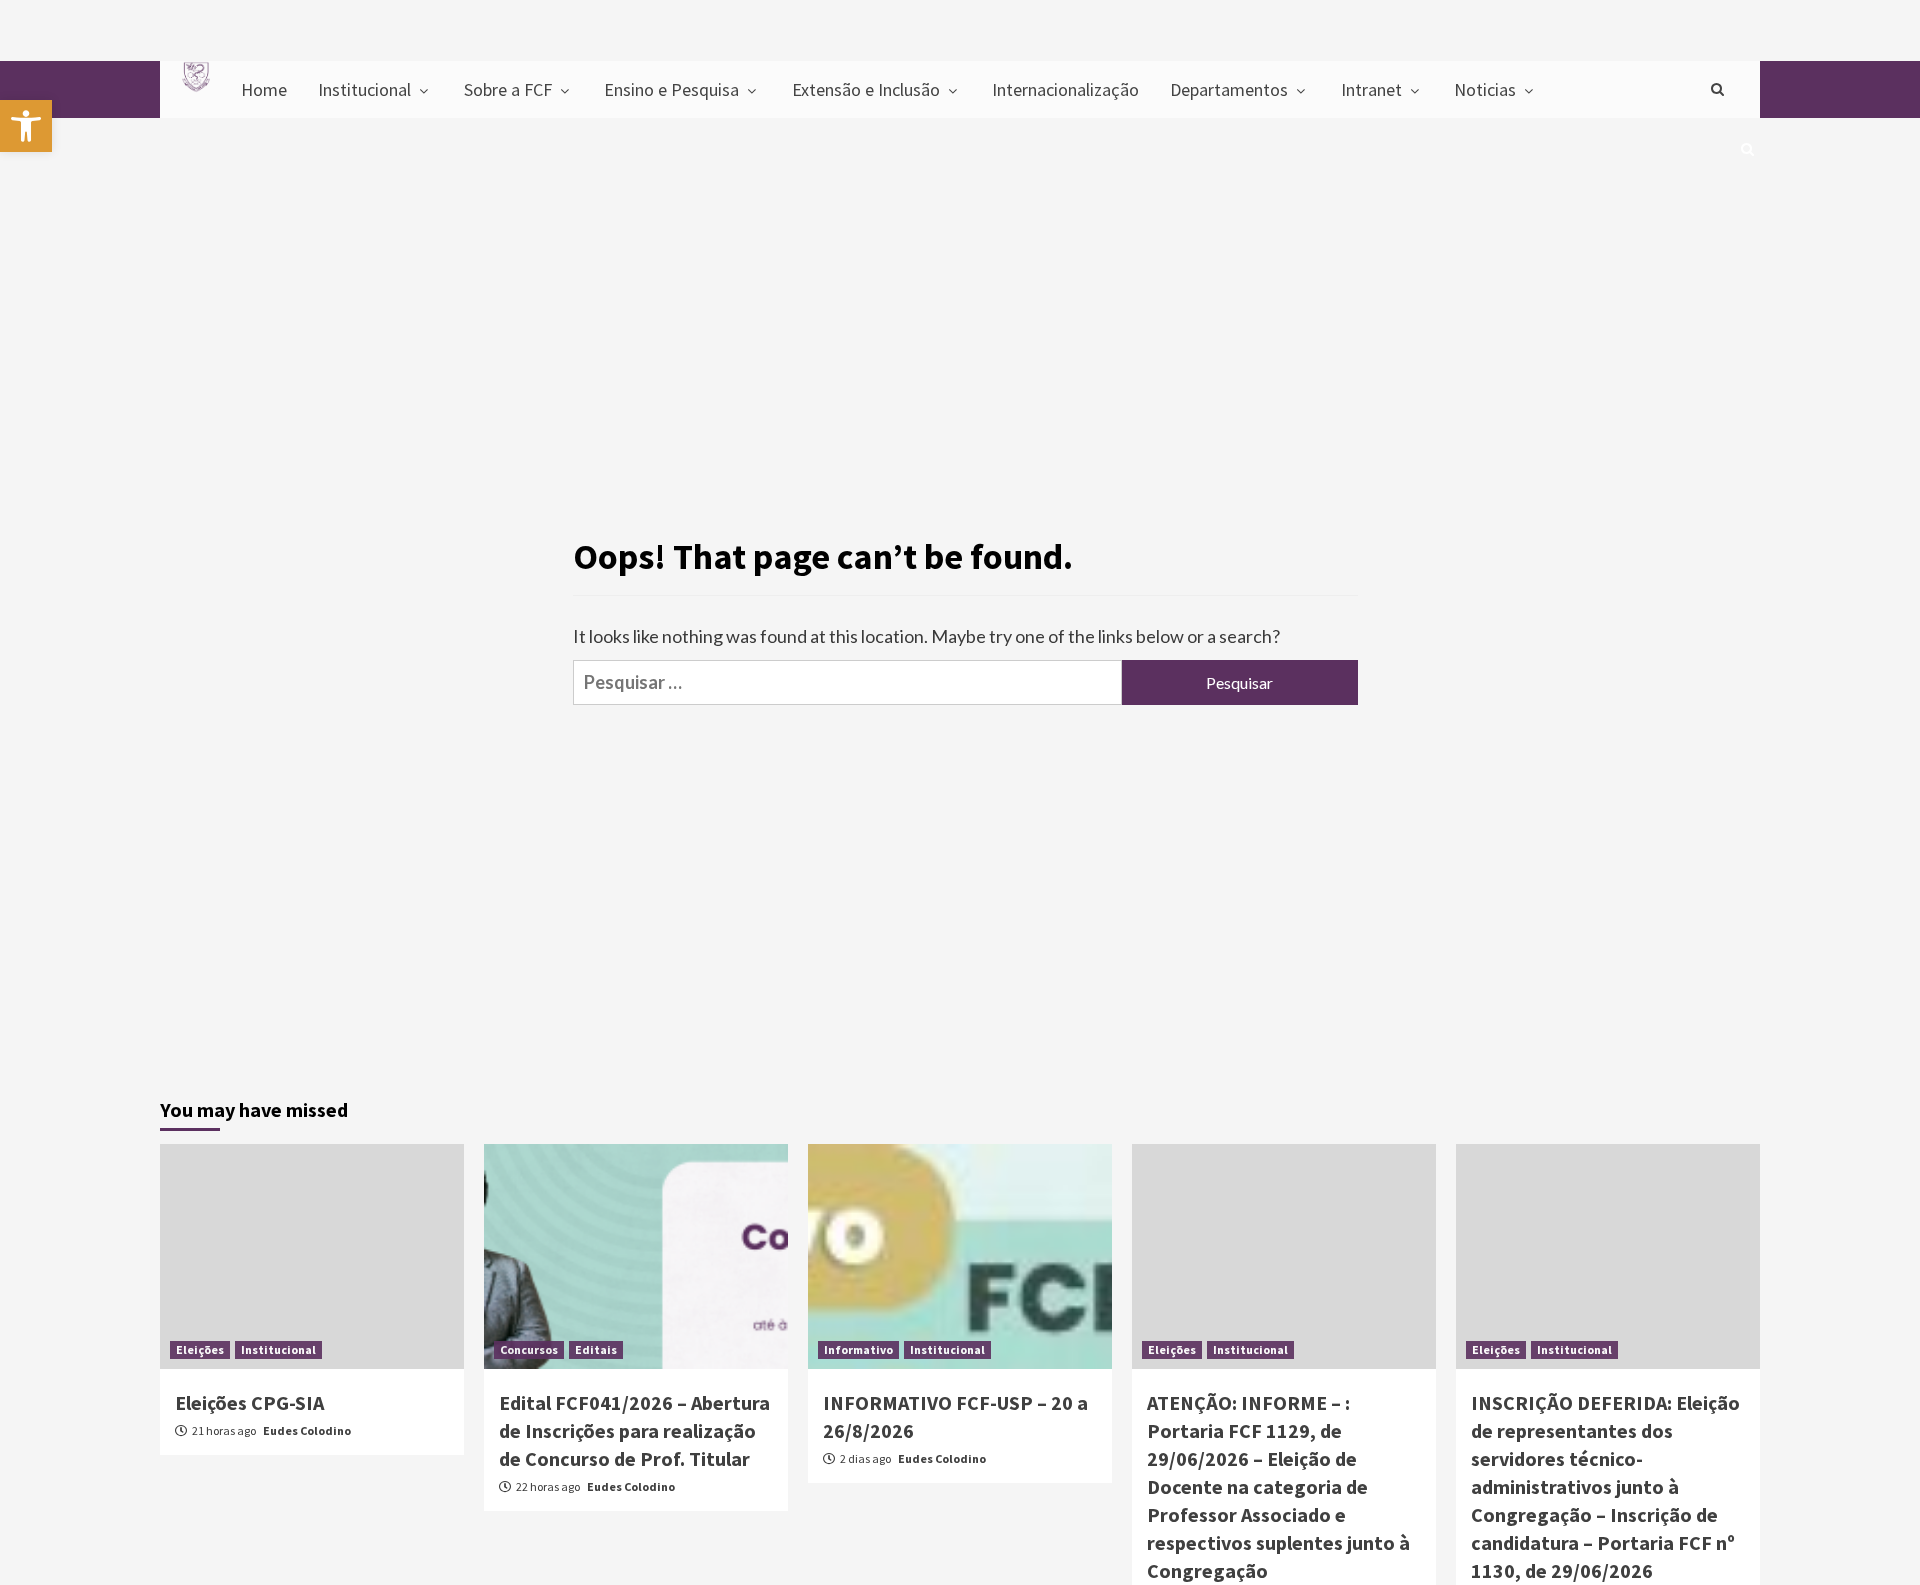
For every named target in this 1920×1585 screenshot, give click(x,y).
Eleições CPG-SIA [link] (249, 1402)
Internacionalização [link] (1065, 89)
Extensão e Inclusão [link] (868, 89)
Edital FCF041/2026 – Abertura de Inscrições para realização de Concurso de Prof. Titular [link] (634, 1430)
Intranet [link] (1373, 89)
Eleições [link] (200, 1349)
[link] (26, 126)
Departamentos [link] (1231, 89)
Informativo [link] (858, 1349)
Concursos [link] (529, 1349)
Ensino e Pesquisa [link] (673, 89)
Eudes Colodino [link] (307, 1430)
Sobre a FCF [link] (510, 89)
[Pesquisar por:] (848, 682)
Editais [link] (596, 1349)
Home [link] (264, 89)
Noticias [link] (1487, 89)
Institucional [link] (366, 89)
